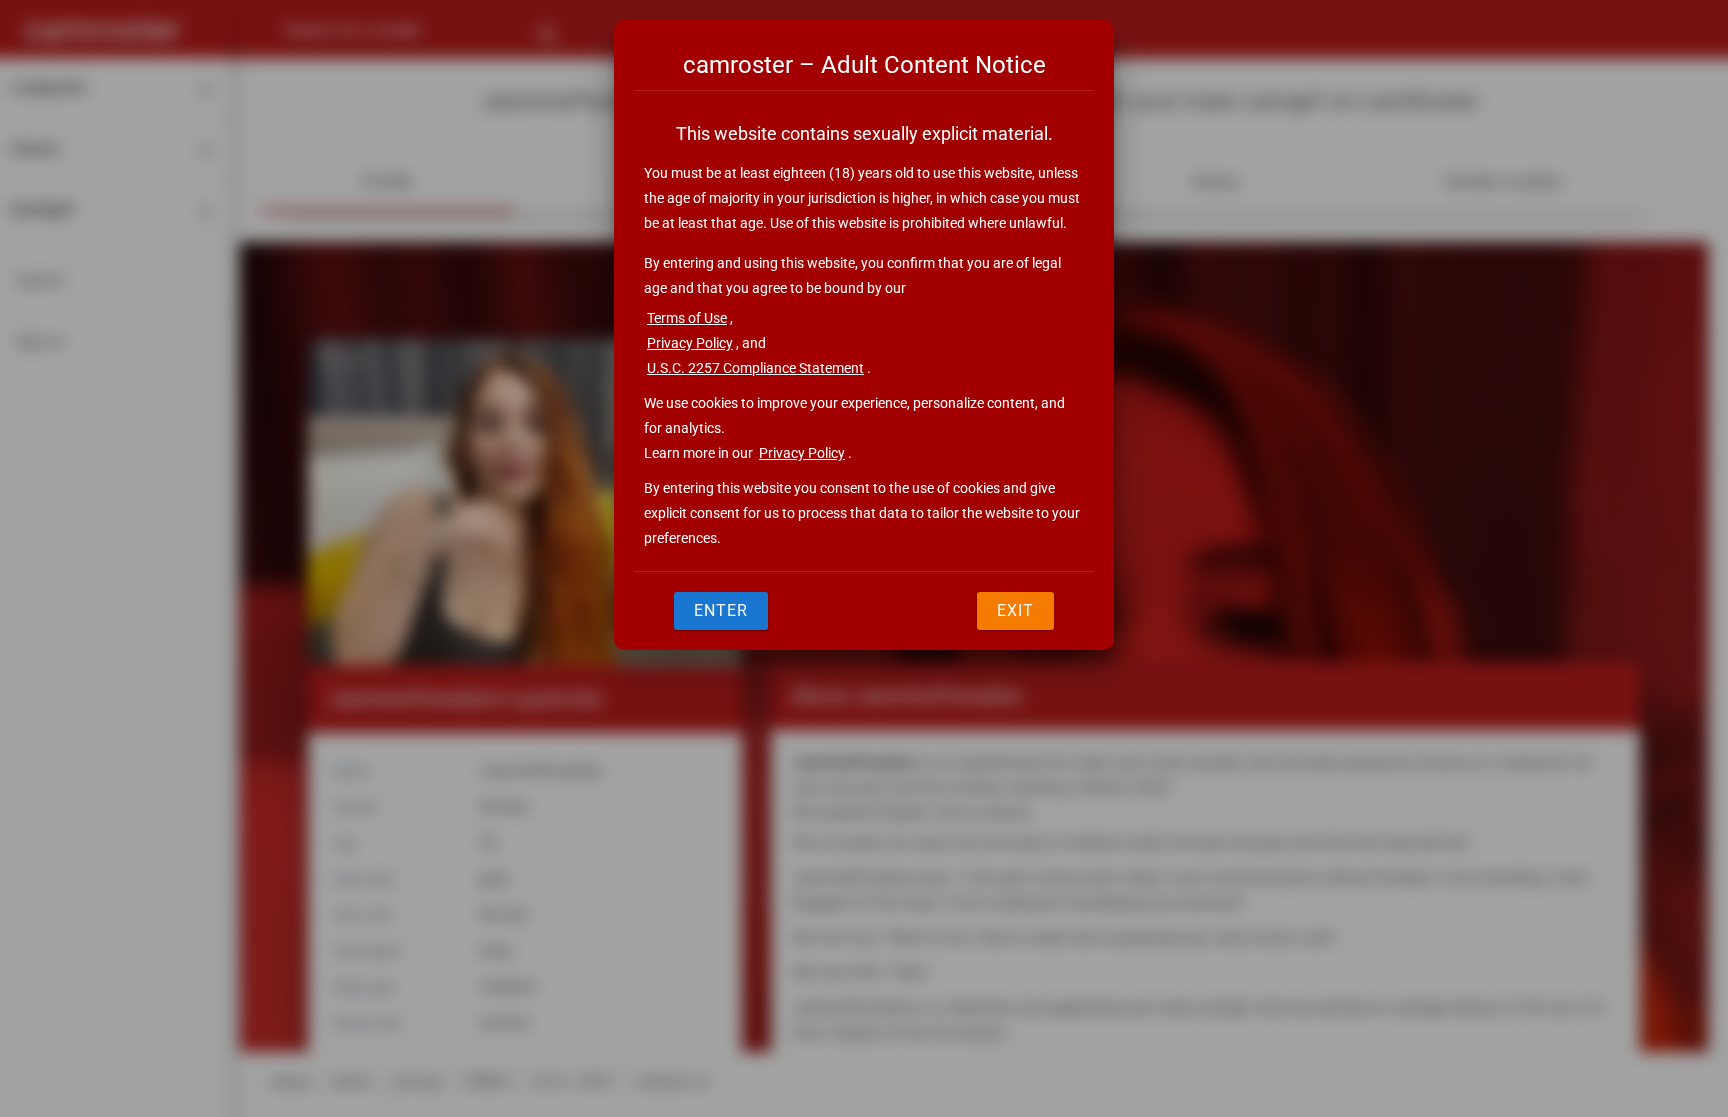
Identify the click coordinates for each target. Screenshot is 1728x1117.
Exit (1015, 610)
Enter (721, 610)
